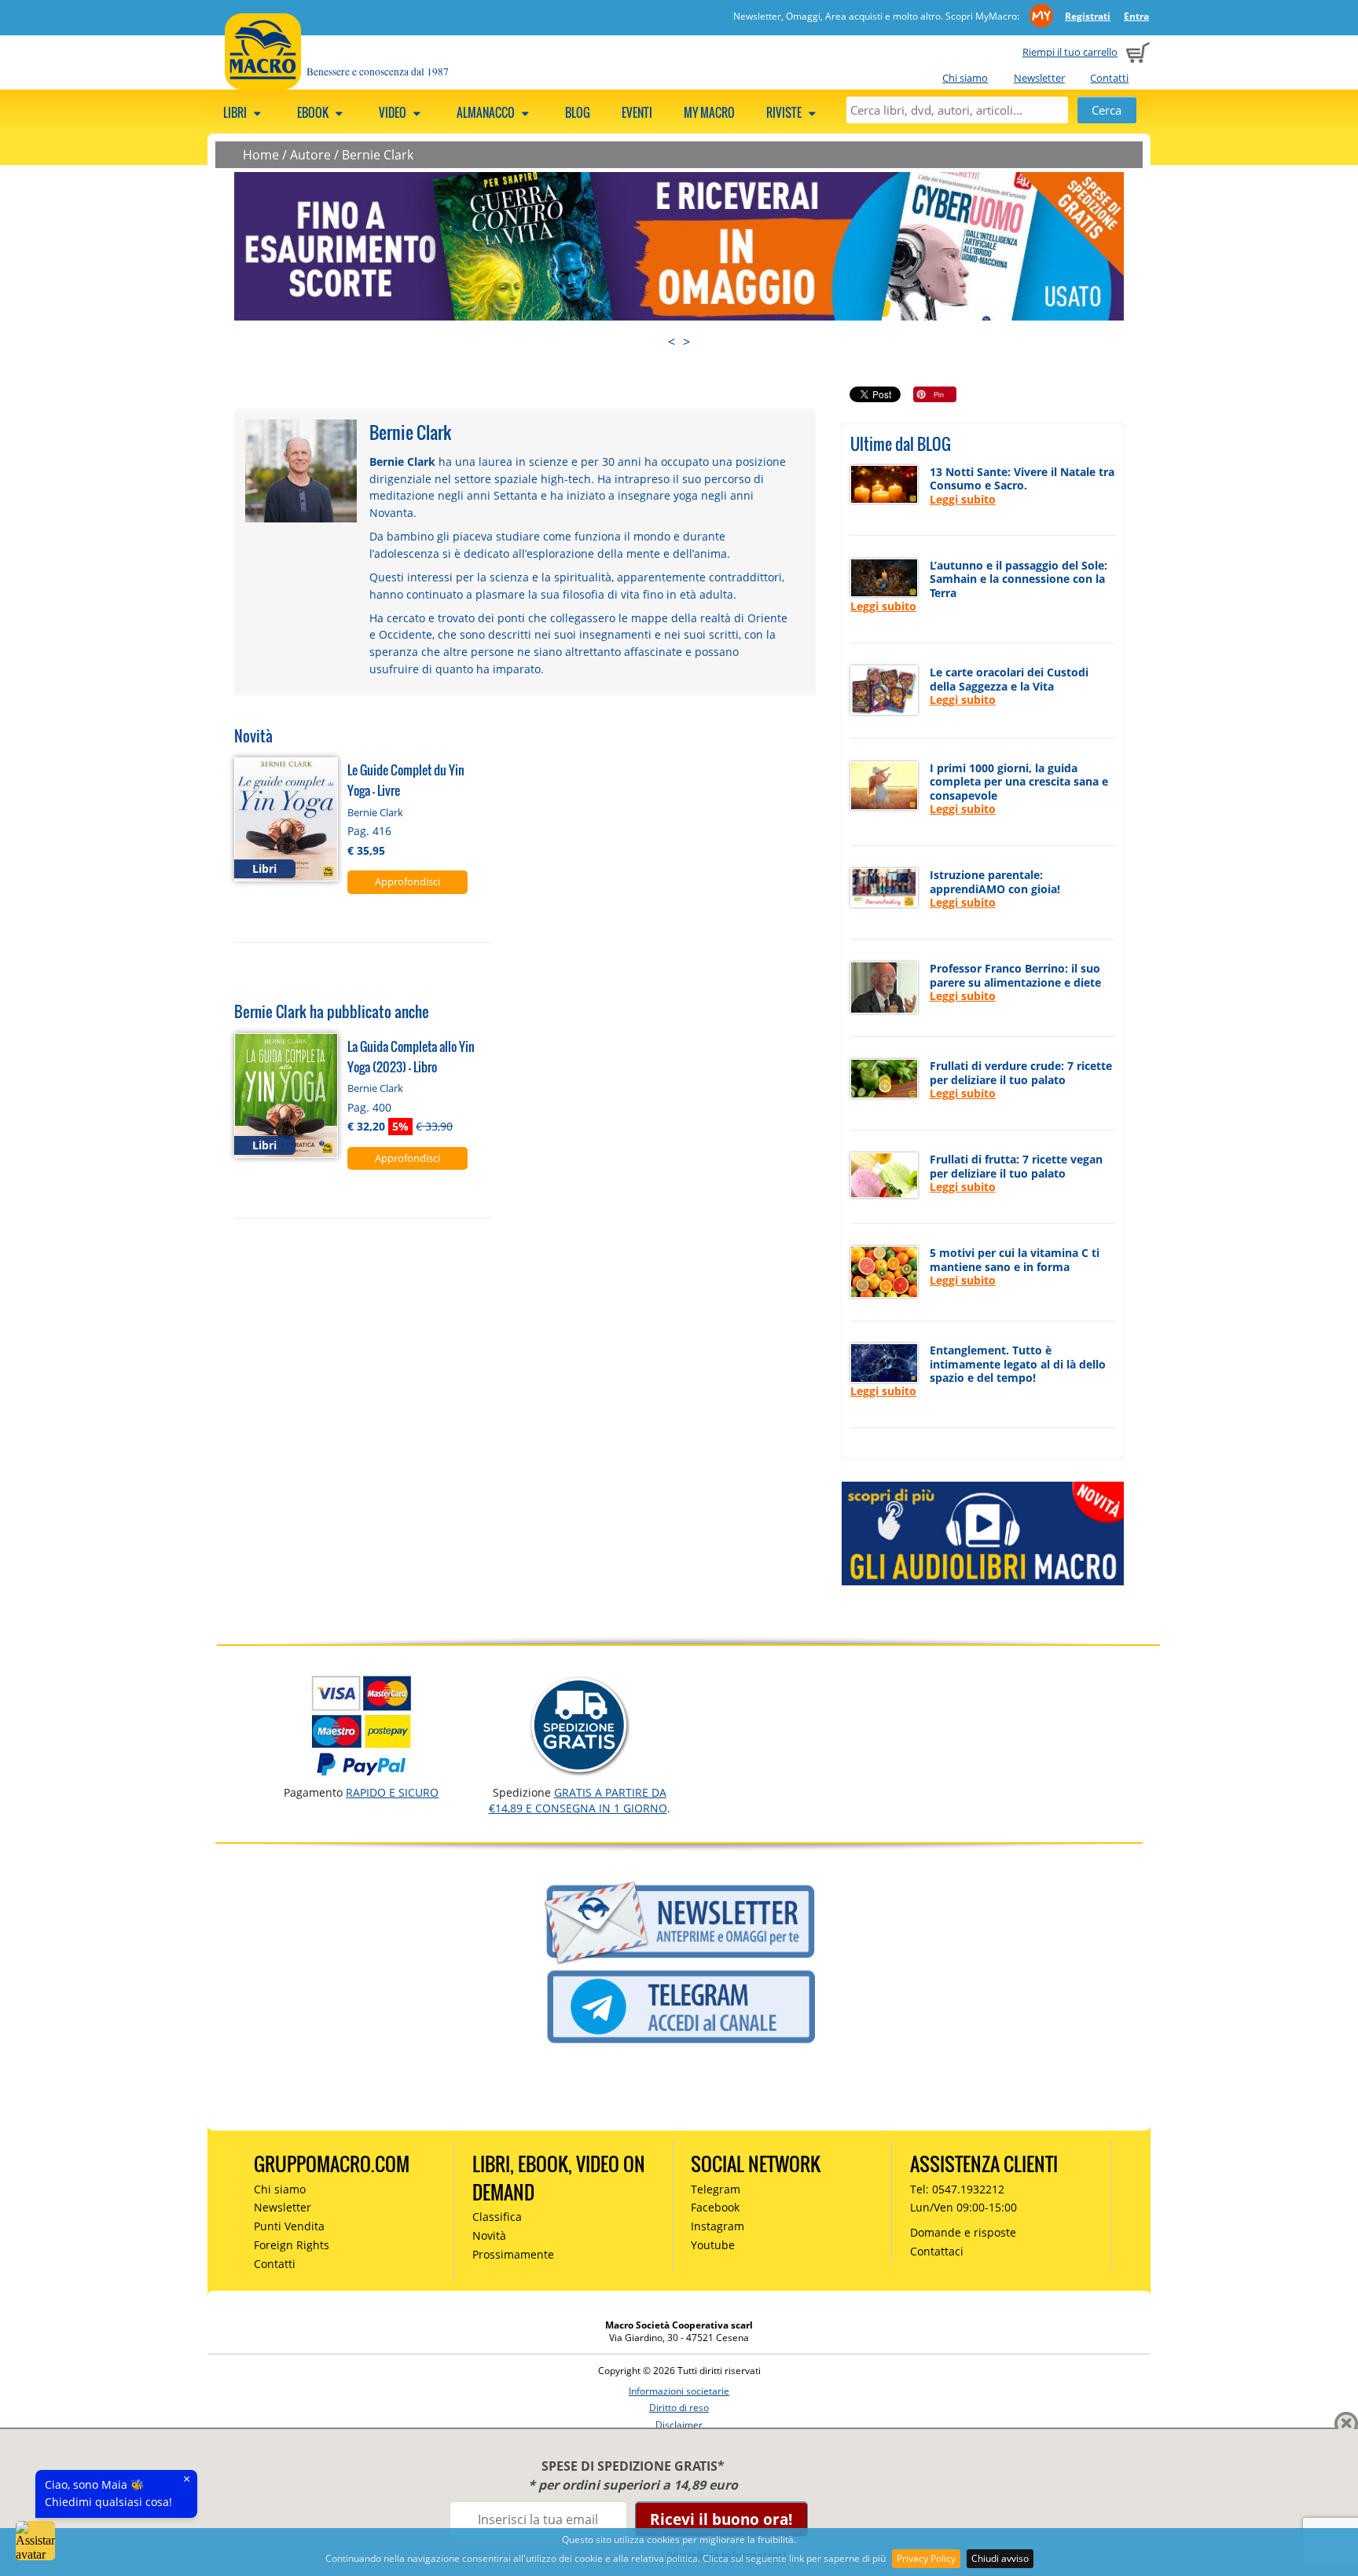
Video (394, 112)
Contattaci (937, 2251)
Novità (489, 2235)
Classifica (497, 2217)
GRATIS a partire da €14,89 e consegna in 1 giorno (578, 1800)
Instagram (718, 2226)
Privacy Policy (926, 2558)
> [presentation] (686, 342)
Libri (236, 112)
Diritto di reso (679, 2407)
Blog (578, 112)
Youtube (713, 2245)
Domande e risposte (963, 2232)
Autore (310, 155)
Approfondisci (407, 881)
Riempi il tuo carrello (1070, 52)
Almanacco (487, 112)
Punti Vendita (289, 2226)
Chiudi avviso (1000, 2558)
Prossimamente (513, 2254)
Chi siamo (965, 78)
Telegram (716, 2189)
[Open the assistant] (35, 2541)
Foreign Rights (292, 2245)
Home (261, 155)
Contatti (1109, 78)
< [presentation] (672, 342)
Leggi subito (963, 499)
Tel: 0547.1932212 (957, 2189)
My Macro (709, 112)
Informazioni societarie (679, 2391)
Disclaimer (679, 2425)
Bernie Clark (378, 155)
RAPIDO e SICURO (392, 1792)
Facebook (715, 2207)
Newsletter (1039, 78)
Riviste (785, 112)
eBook (314, 112)
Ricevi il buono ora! (721, 2519)
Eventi (637, 112)
